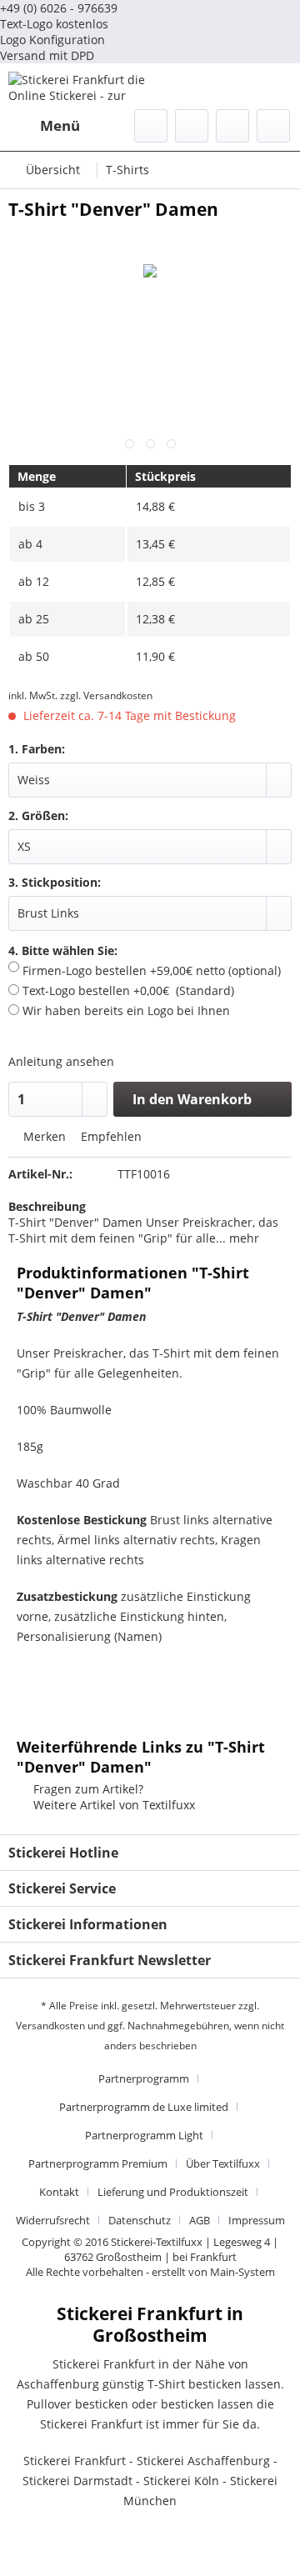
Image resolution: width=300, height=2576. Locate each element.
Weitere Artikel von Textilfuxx (112, 1805)
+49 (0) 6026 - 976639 (59, 8)
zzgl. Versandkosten (106, 695)
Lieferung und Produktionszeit (173, 2192)
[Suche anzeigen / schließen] (151, 126)
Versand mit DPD (47, 55)
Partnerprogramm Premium (98, 2163)
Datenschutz (140, 2220)
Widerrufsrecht (53, 2220)
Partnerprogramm (144, 2078)
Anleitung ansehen (61, 1061)
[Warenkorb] (273, 126)
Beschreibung (47, 1206)
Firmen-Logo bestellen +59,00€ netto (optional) (150, 970)
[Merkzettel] (192, 126)
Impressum (257, 2220)
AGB (200, 2220)
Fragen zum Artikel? (87, 1789)
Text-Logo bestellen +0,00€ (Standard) (127, 990)
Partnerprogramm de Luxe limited (144, 2107)
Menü (60, 125)
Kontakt (59, 2192)
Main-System (242, 2272)
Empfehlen (110, 1136)
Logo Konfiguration (52, 40)
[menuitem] (44, 126)
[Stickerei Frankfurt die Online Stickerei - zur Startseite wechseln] (79, 86)
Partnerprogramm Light (144, 2135)
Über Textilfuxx (223, 2163)
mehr (242, 1238)
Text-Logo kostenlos (54, 24)
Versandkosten (50, 2026)
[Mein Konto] (232, 126)
